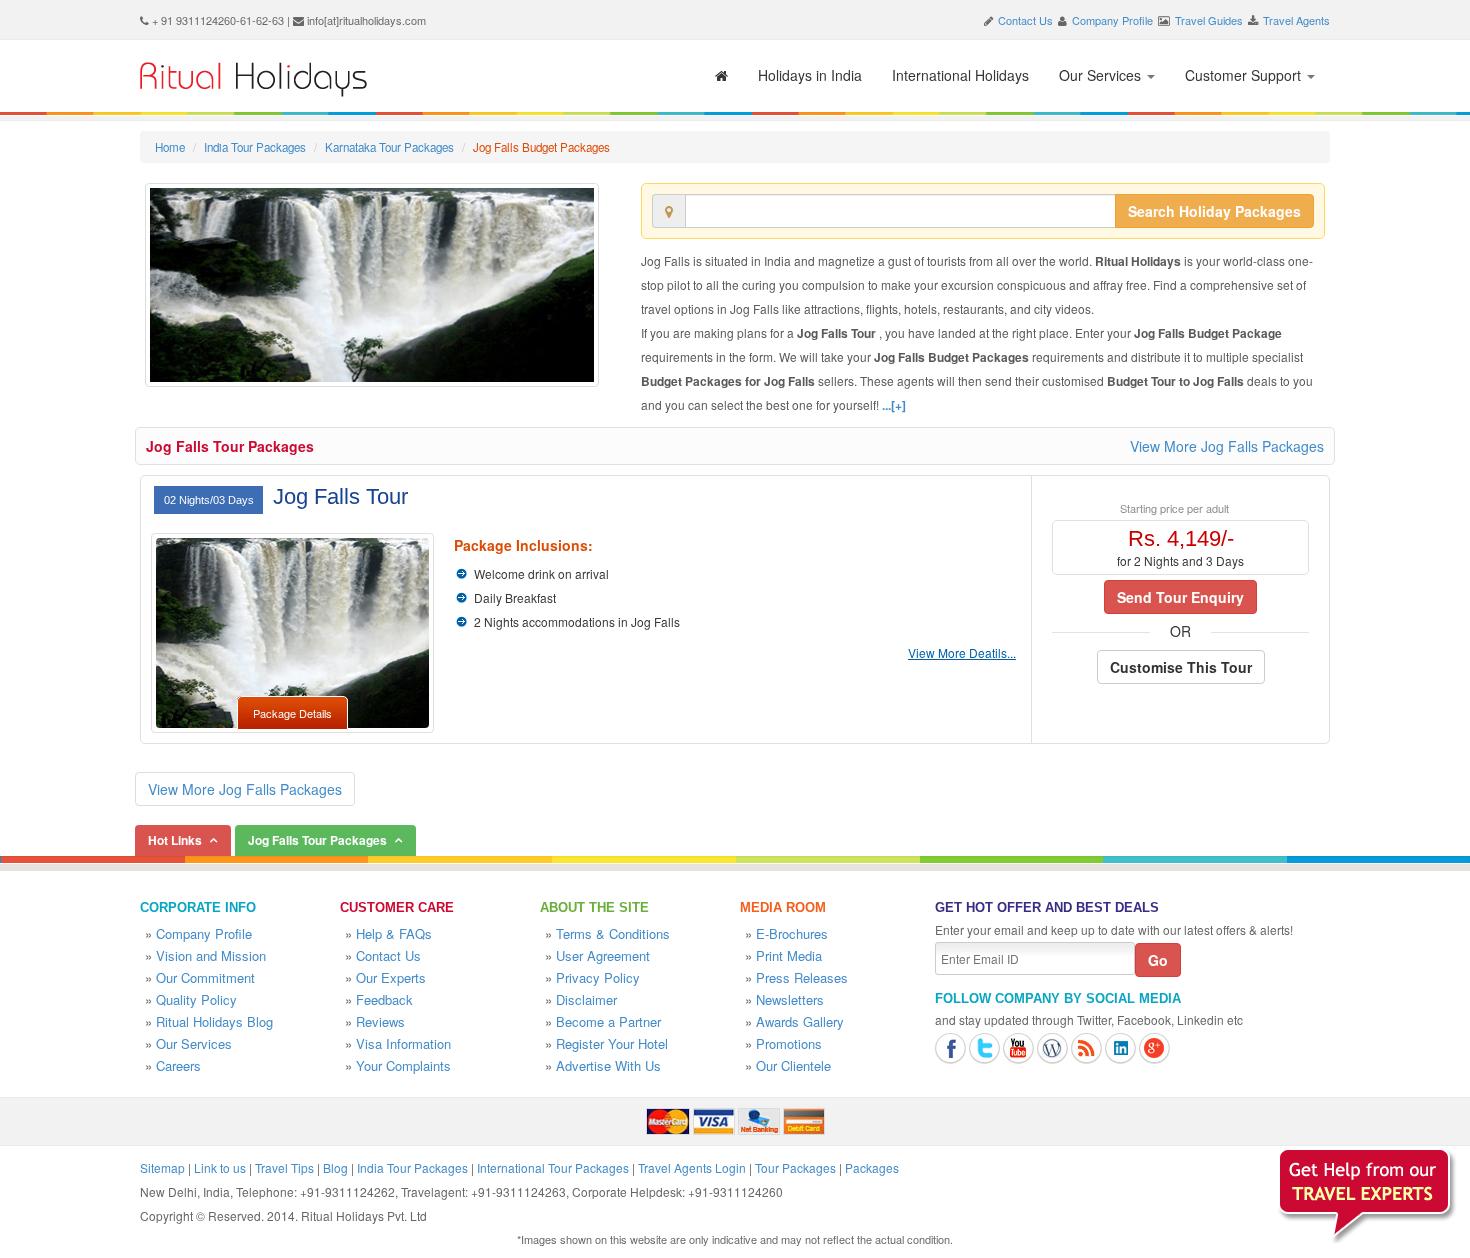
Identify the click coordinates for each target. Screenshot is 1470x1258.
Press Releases (802, 977)
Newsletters (790, 999)
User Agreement (603, 955)
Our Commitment (205, 977)
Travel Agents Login (692, 1167)
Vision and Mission (211, 955)
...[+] (894, 405)
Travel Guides (1209, 20)
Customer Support (1245, 75)
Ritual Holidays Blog (214, 1021)
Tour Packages (795, 1167)
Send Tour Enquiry (1180, 597)
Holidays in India (810, 75)
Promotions (789, 1043)
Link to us (220, 1167)
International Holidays (960, 75)
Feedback (384, 999)
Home (170, 147)
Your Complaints (403, 1065)
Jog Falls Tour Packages (230, 446)
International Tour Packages (553, 1167)
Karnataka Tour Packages (389, 147)
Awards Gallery (800, 1021)
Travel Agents (1296, 20)
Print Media (789, 955)
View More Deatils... (962, 652)
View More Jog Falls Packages (1227, 446)
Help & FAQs (394, 933)
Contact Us (1025, 20)
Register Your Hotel (612, 1043)
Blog (335, 1167)
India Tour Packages (255, 147)
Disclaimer (586, 999)
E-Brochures (792, 933)
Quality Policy (196, 999)
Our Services (1102, 75)
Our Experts (391, 977)
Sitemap (162, 1167)
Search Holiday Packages (1214, 211)
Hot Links (175, 840)
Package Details (292, 713)
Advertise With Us (608, 1065)
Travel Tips (284, 1167)
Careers (178, 1065)
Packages (872, 1167)
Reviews (380, 1021)
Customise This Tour (1181, 667)
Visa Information (403, 1043)
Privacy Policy (598, 977)
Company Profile (1112, 20)
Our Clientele (793, 1065)
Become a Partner (608, 1021)
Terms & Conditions (613, 933)
